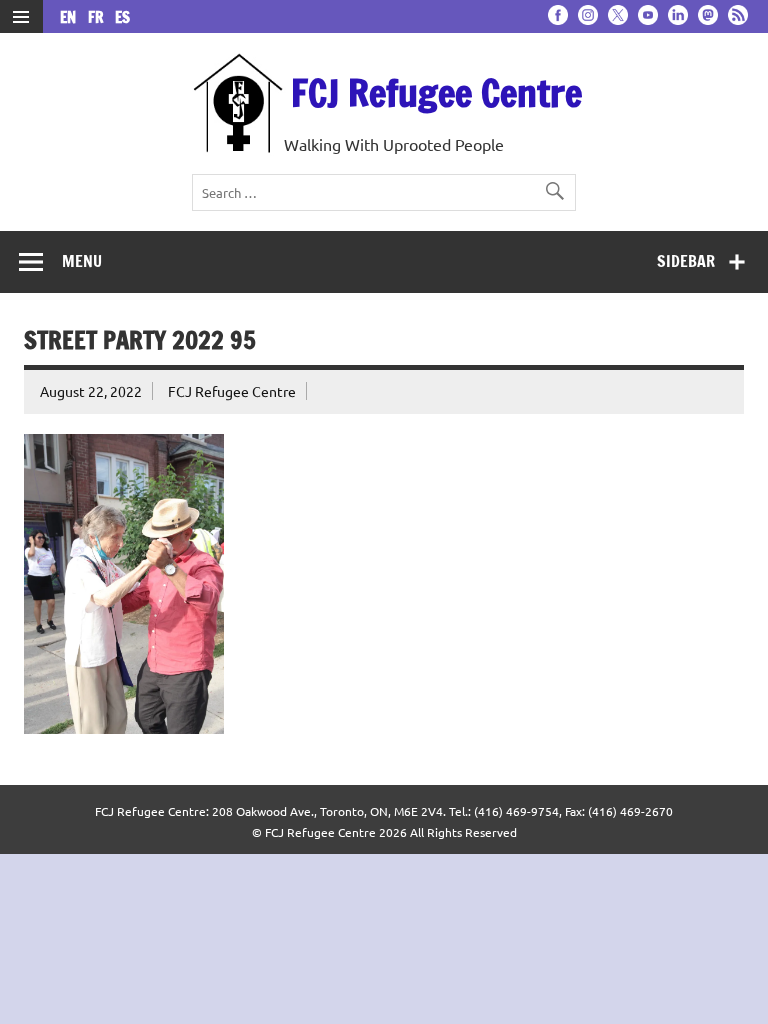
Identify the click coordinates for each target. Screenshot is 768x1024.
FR (99, 17)
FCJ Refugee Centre (436, 93)
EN (72, 17)
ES (122, 17)
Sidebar (686, 261)
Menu (82, 261)
